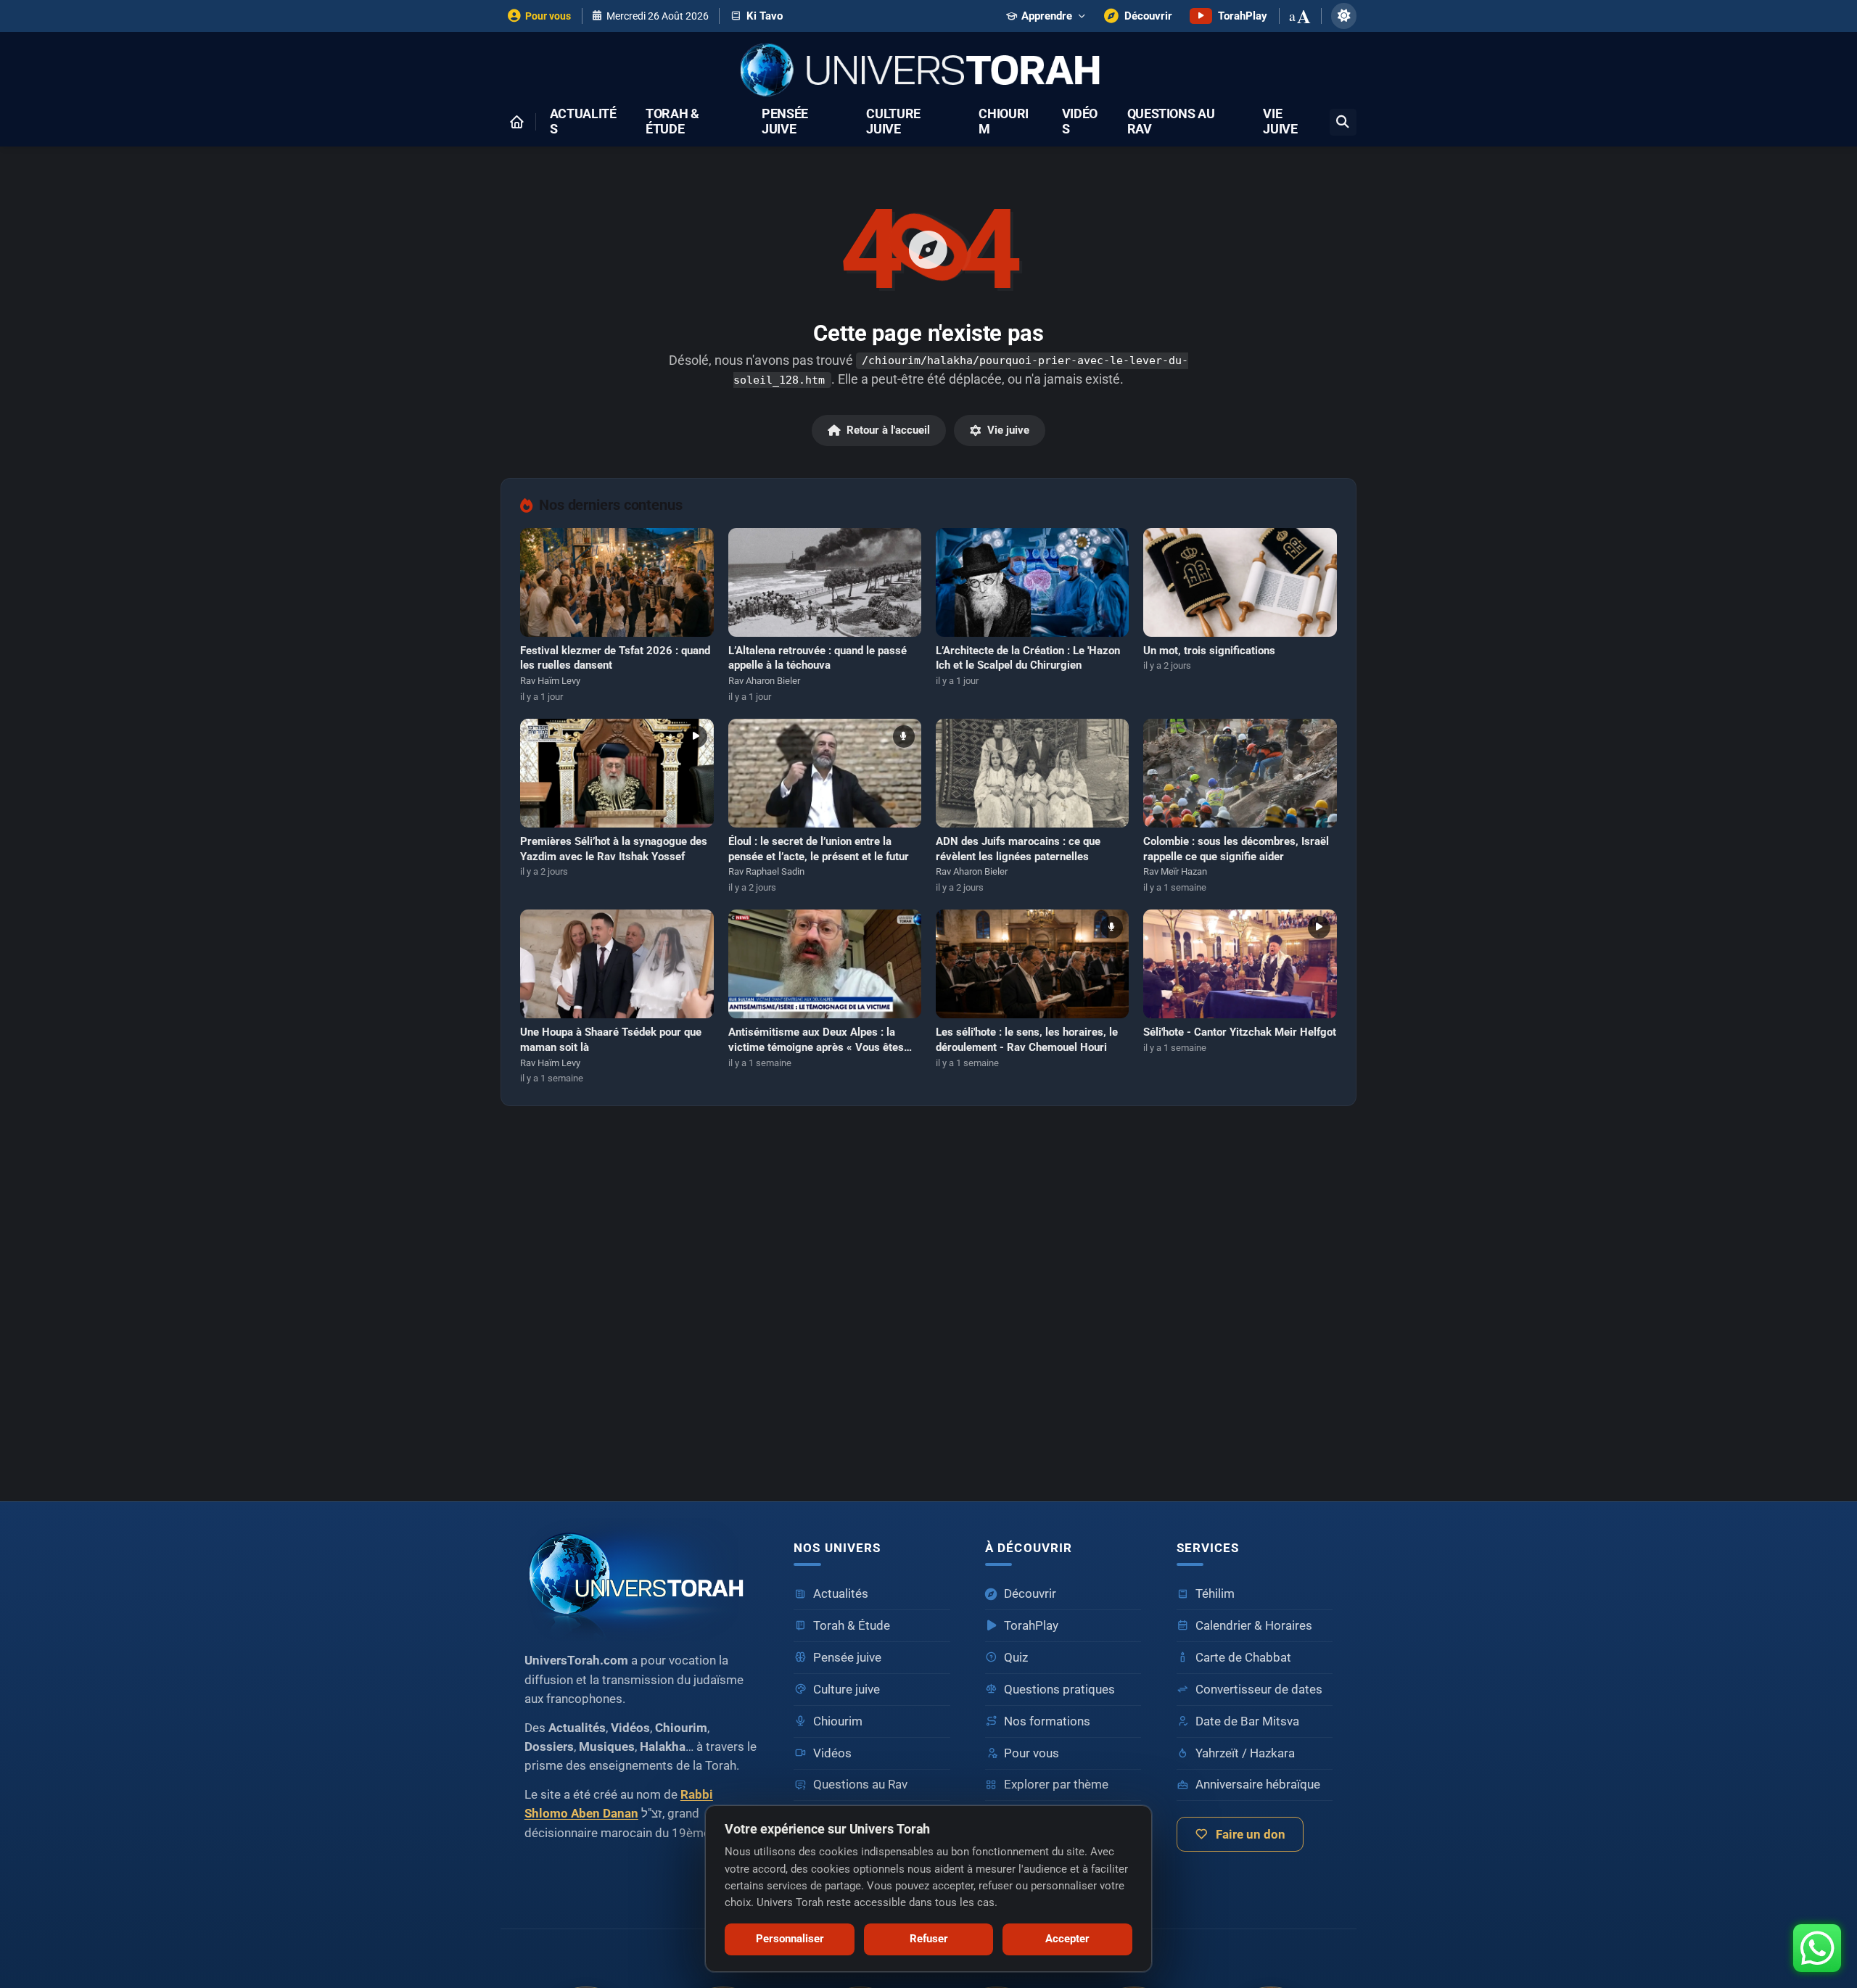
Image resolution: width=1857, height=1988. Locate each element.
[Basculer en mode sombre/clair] (1344, 16)
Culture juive (893, 122)
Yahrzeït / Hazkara (1245, 1753)
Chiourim (1004, 122)
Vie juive (1280, 122)
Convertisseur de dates (1259, 1690)
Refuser (929, 1939)
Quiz (1016, 1658)
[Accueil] (516, 122)
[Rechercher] (1343, 122)
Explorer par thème (1056, 1785)
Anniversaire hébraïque (1258, 1785)
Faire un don (1251, 1835)
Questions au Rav (1171, 122)
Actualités (583, 122)
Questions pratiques (1059, 1690)
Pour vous (1032, 1753)
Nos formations (1047, 1721)
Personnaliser (790, 1939)
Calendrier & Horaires (1254, 1626)
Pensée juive (785, 122)
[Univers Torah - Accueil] (928, 71)
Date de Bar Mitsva (1247, 1721)
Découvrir (1030, 1594)
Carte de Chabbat (1243, 1658)
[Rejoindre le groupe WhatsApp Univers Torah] (1817, 1948)
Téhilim (1215, 1594)
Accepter (1067, 1939)
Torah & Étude (672, 122)
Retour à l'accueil (888, 430)
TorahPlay (1031, 1626)
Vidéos (1080, 122)
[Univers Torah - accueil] (642, 1579)
